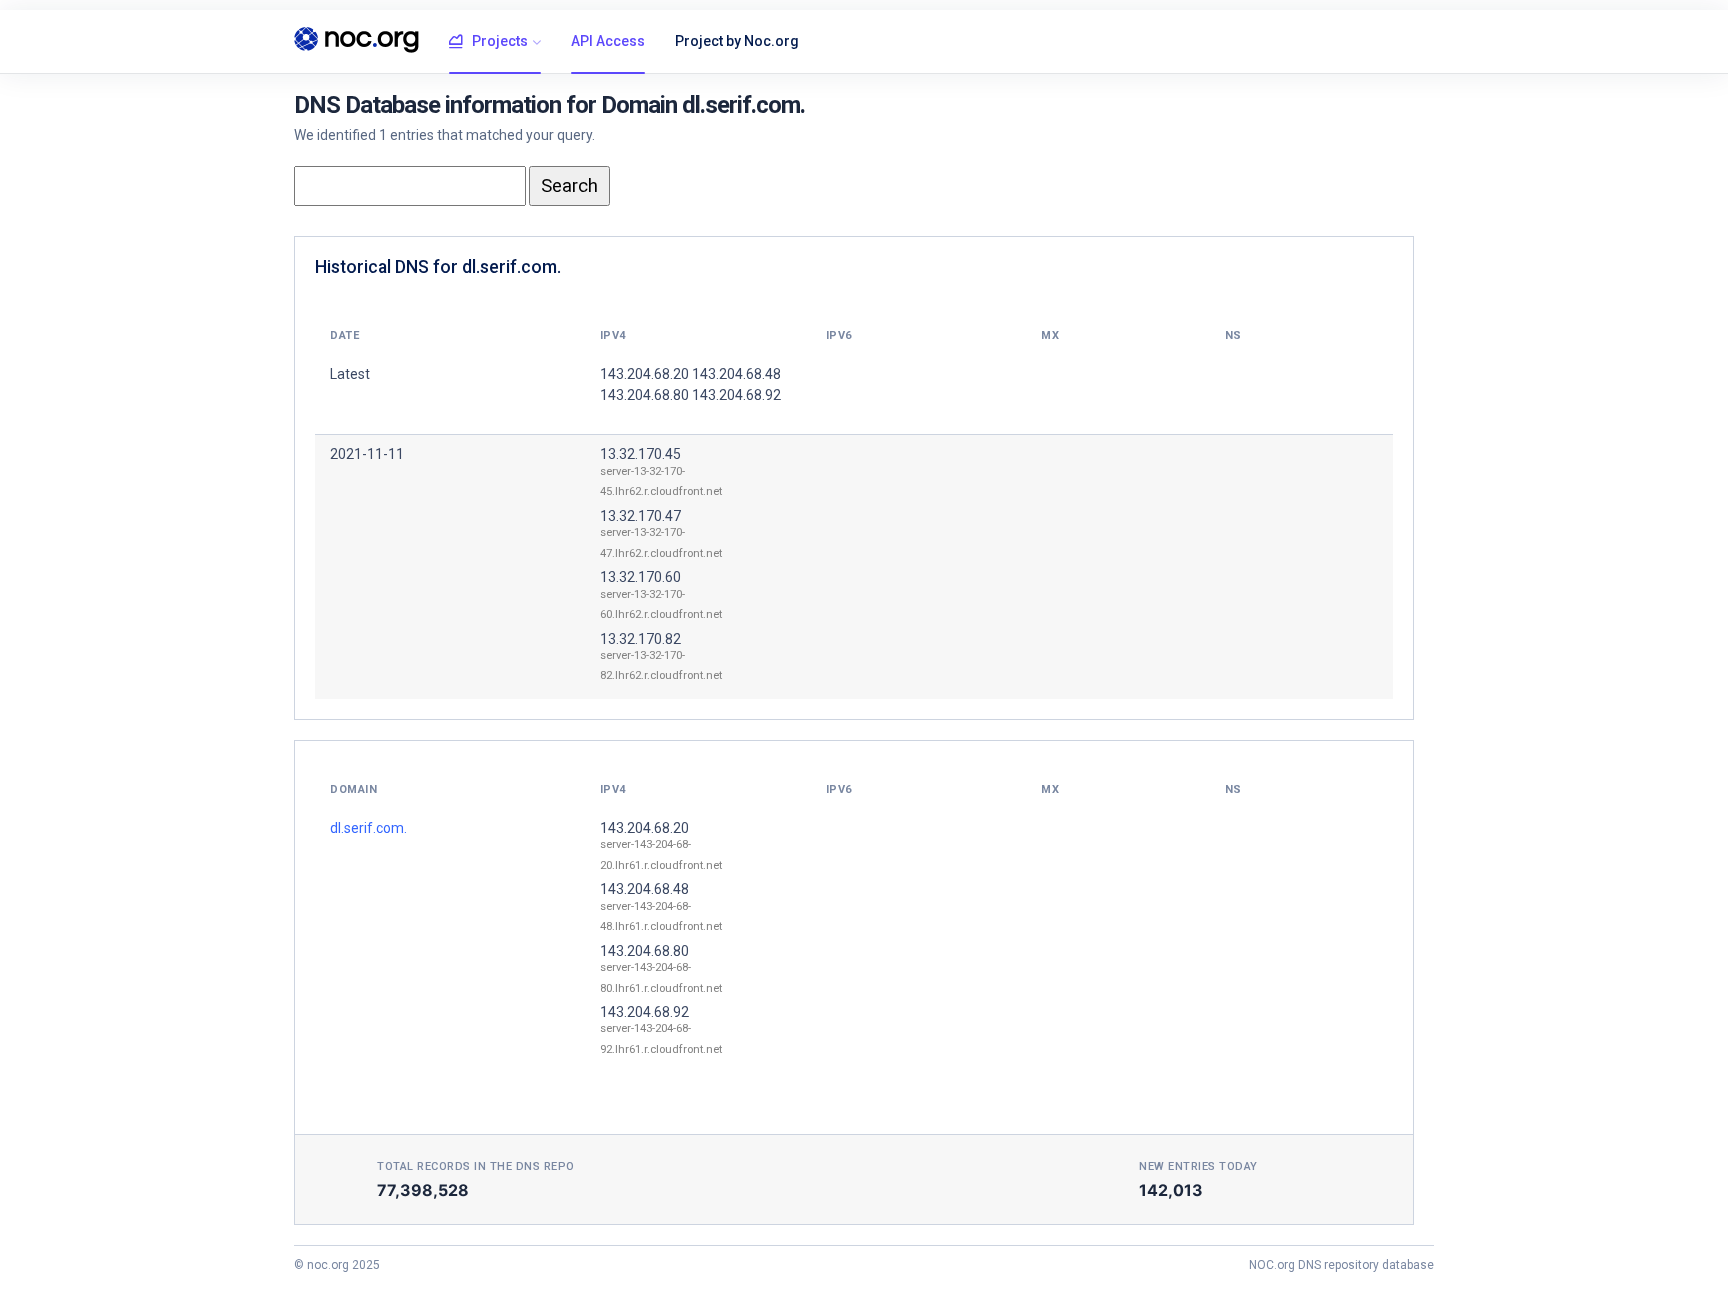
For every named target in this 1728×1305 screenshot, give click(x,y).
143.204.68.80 (644, 951)
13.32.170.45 (640, 454)
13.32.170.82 (640, 639)
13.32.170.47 (640, 516)
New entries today (1198, 1166)
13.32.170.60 (640, 577)
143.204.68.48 (644, 889)
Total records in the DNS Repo (476, 1166)
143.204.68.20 (644, 828)
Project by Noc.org (737, 41)
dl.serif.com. (368, 828)
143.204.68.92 (644, 1012)
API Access (608, 41)
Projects (500, 41)
